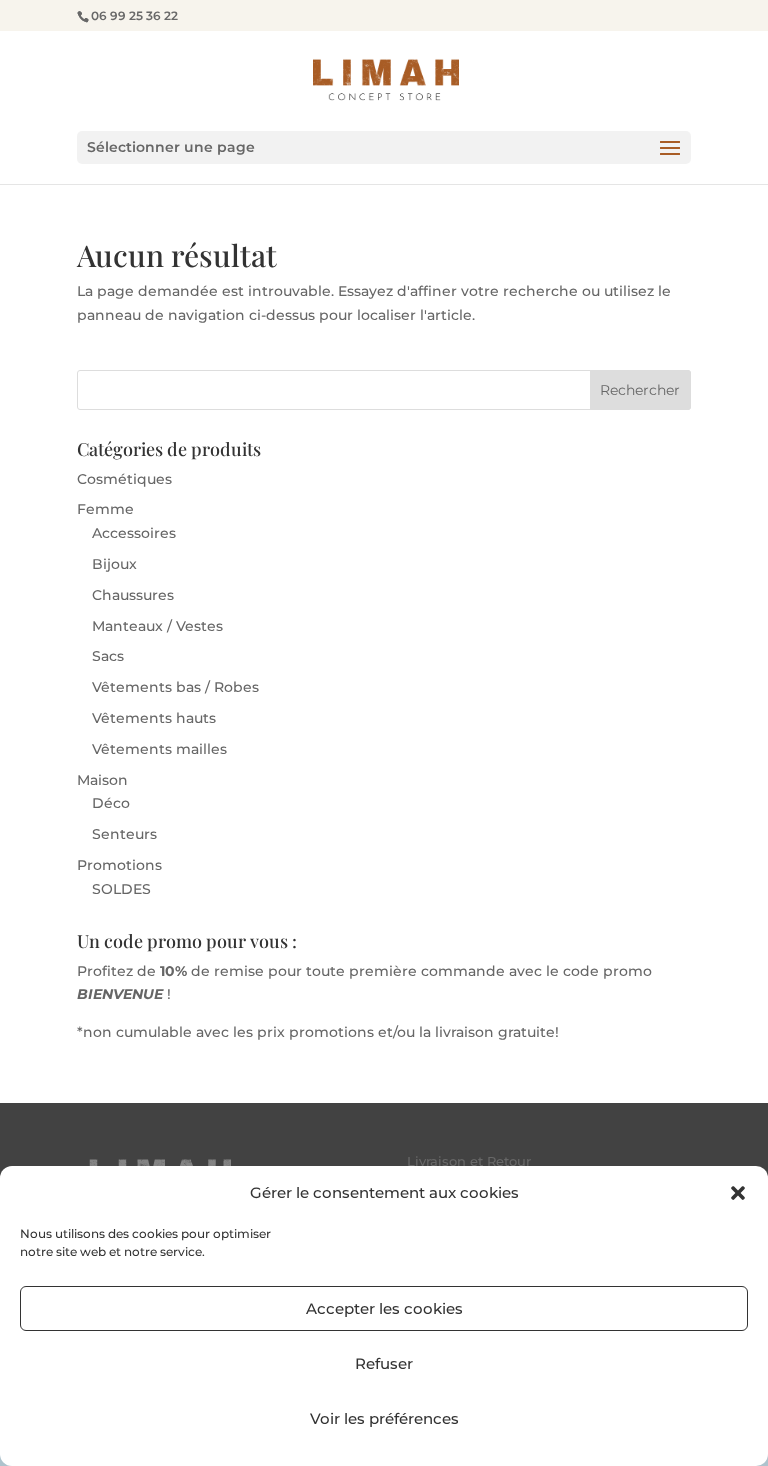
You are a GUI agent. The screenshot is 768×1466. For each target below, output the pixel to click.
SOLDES (121, 889)
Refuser (384, 1363)
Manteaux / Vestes (157, 626)
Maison (102, 780)
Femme (105, 509)
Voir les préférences (384, 1418)
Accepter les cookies (384, 1308)
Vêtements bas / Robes (175, 687)
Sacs (108, 656)
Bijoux (114, 564)
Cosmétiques (124, 479)
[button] (738, 1193)
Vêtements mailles (159, 749)
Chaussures (133, 595)
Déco (111, 803)
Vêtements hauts (154, 718)
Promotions (119, 865)
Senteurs (124, 834)
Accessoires (134, 533)
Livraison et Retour (469, 1161)
